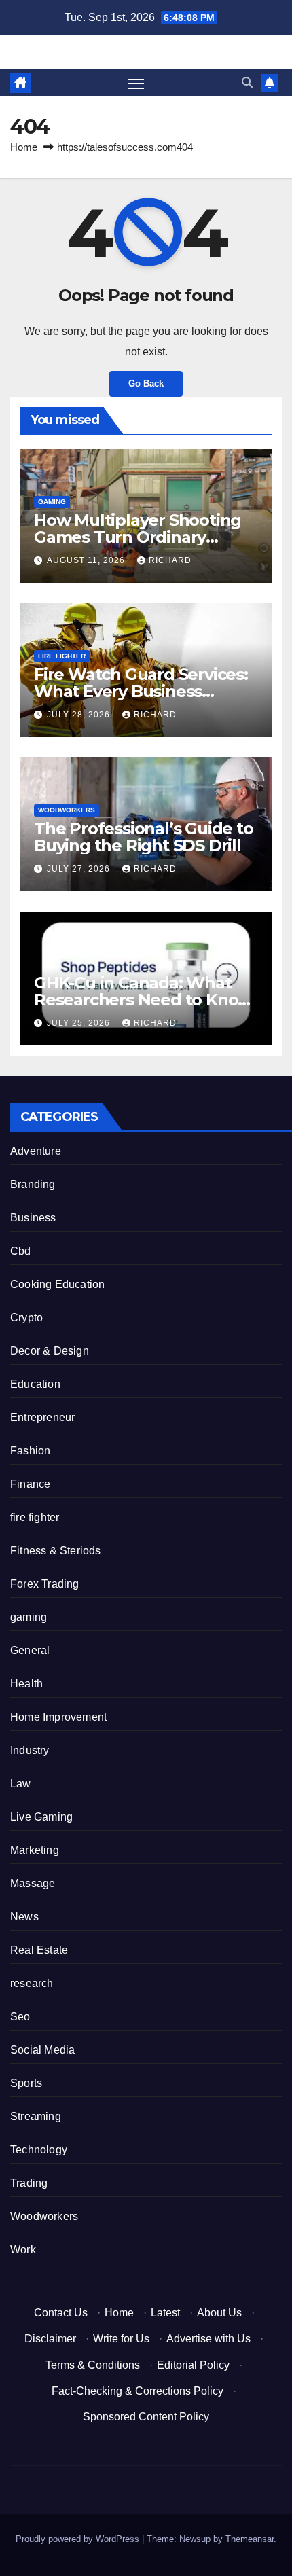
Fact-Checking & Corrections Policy (138, 2391)
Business (33, 1218)
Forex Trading (45, 1584)
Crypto (26, 1318)
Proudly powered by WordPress (79, 2539)
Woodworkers (67, 810)
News (24, 1917)
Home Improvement (58, 1717)
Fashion (30, 1451)
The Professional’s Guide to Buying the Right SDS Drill (144, 837)
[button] (247, 83)
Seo (20, 2017)
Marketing (35, 1850)
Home (24, 147)
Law (21, 1784)
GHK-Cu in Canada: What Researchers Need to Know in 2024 (143, 1000)
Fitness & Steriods (56, 1551)
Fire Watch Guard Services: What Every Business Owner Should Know (141, 691)
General (30, 1650)
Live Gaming (41, 1817)
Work (23, 2250)
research (32, 1983)
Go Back (146, 383)
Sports (26, 2083)
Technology (39, 2150)
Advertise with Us (208, 2339)
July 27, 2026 (80, 869)
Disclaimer (50, 2339)
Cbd (21, 1251)
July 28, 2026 (80, 715)
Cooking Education (57, 1284)
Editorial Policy (193, 2365)
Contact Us (61, 2313)
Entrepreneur (42, 1417)
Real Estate (39, 1950)
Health (26, 1684)
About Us (219, 2313)
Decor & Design (50, 1351)
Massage (33, 1883)
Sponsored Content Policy (146, 2417)
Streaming (36, 2116)
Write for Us (121, 2339)
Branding (33, 1184)
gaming (52, 502)
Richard (170, 560)
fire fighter (62, 656)
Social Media (42, 2050)
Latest (165, 2313)
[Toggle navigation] (136, 83)
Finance (30, 1484)
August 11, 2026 (87, 560)
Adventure (36, 1151)
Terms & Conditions (93, 2365)
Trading (29, 2183)
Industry (30, 1750)
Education (35, 1384)
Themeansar (250, 2539)
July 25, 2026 (80, 1023)
